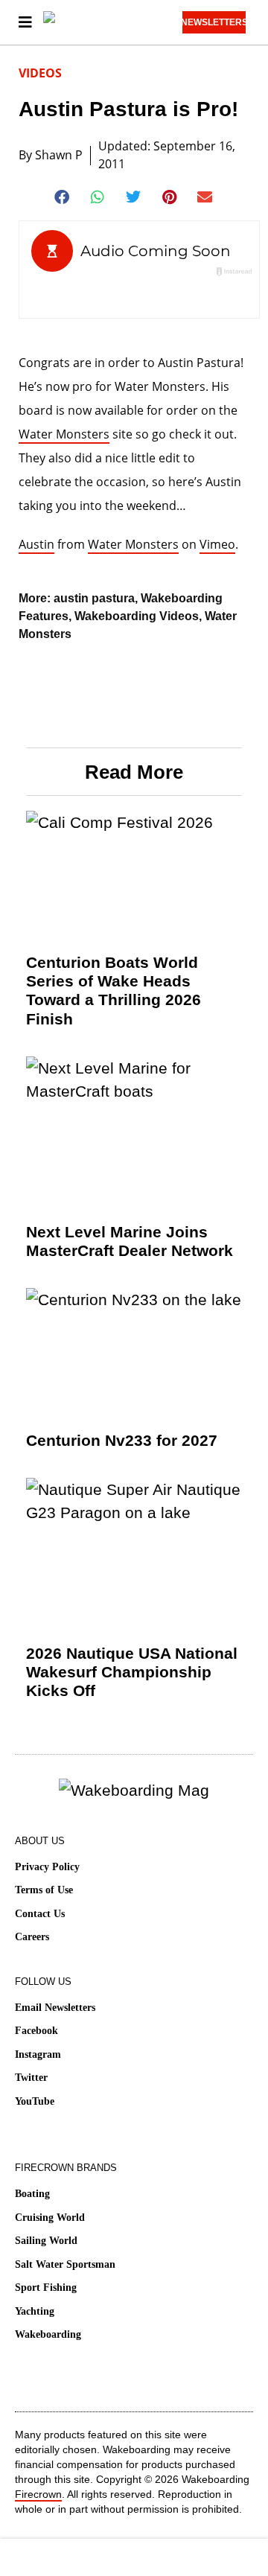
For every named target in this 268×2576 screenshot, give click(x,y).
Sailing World (46, 2241)
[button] (63, 197)
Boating (32, 2194)
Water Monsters (64, 434)
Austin (36, 544)
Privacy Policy (47, 1867)
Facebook (36, 2031)
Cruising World (50, 2218)
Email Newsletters (55, 2008)
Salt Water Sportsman (65, 2264)
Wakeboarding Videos (137, 616)
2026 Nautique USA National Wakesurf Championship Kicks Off (132, 1672)
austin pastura (94, 598)
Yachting (35, 2311)
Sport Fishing (46, 2288)
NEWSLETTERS (214, 22)
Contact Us (40, 1914)
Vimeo (217, 544)
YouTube (35, 2101)
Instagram (38, 2054)
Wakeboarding (48, 2334)
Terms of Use (44, 1890)
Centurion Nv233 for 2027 (122, 1440)
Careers (32, 1937)
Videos (40, 73)
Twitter (31, 2078)
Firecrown (38, 2494)
